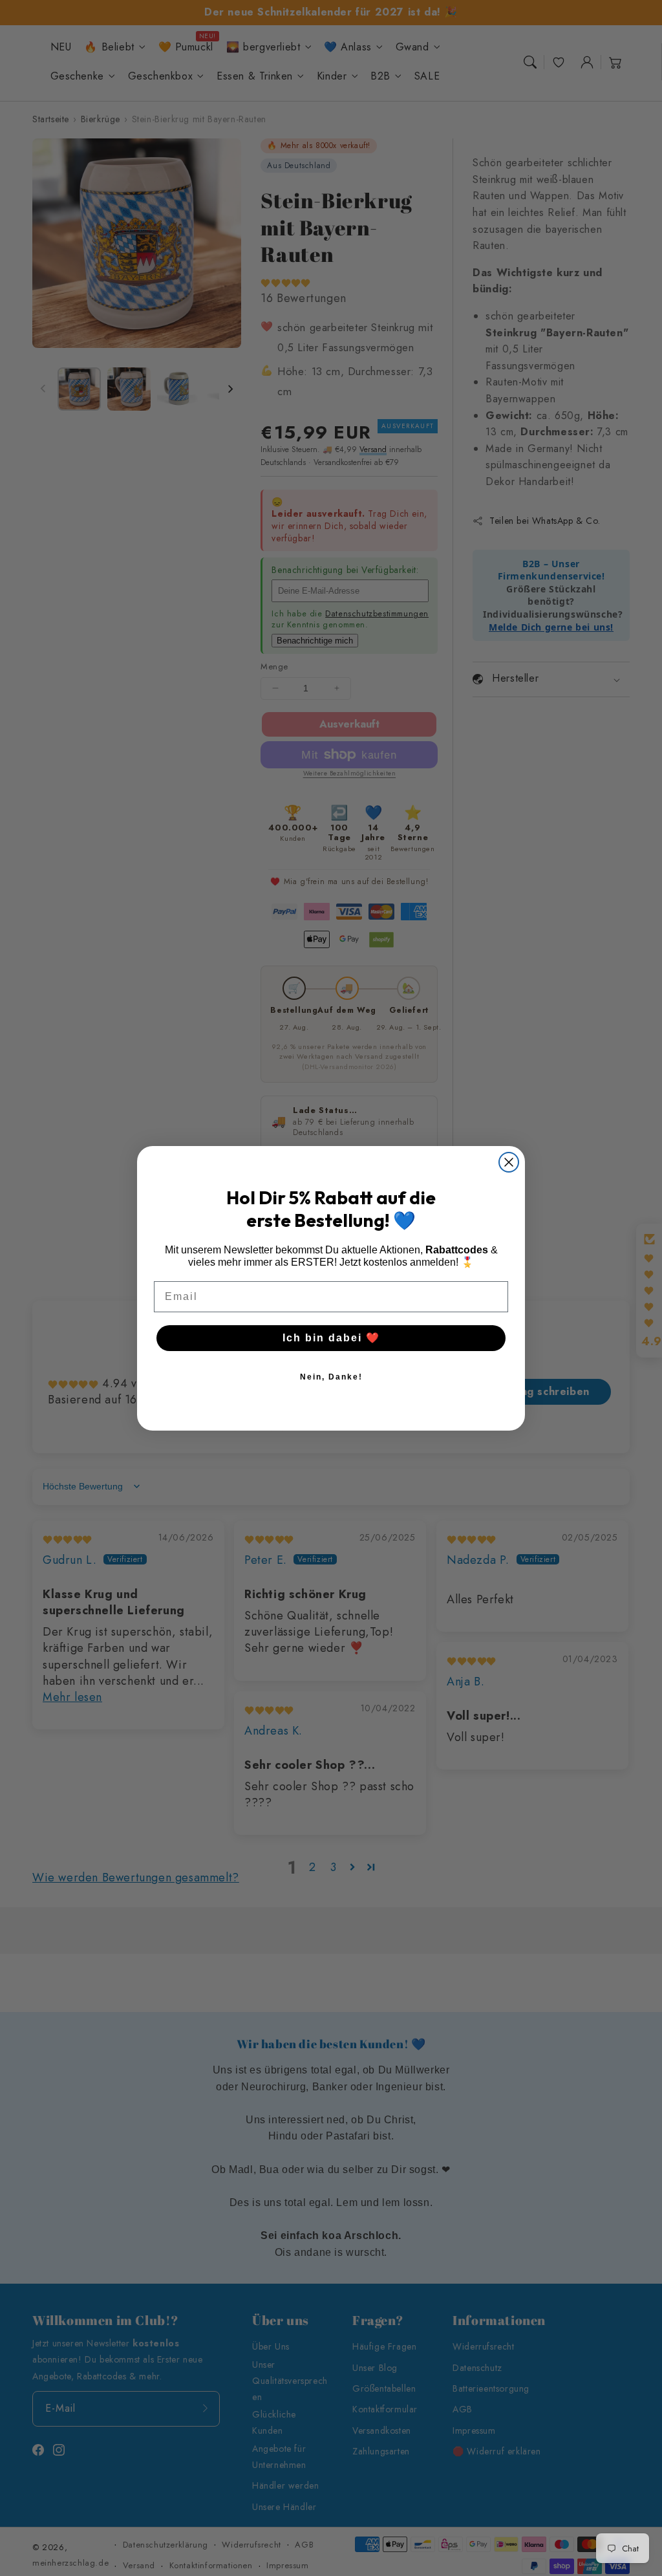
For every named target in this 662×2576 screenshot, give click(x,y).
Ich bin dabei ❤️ (331, 1338)
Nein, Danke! (331, 1377)
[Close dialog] (509, 1162)
